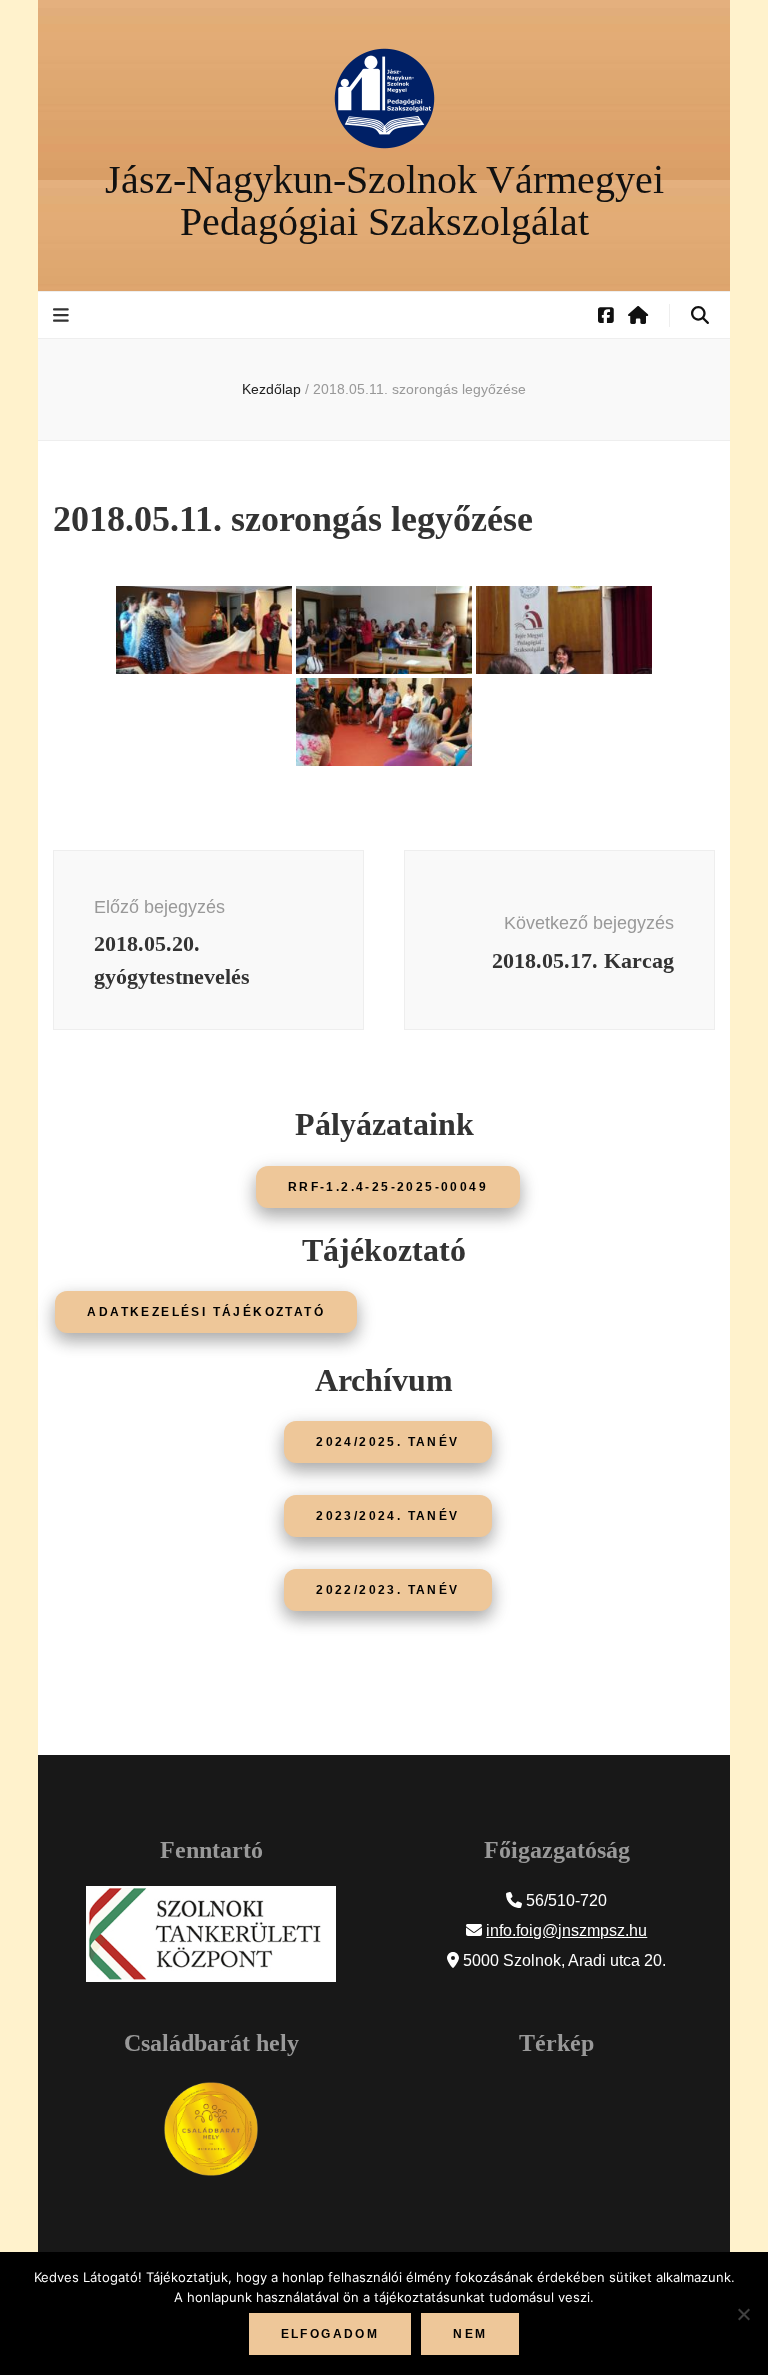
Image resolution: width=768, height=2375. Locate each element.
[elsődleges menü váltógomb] (63, 315)
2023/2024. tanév (387, 1516)
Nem (470, 2334)
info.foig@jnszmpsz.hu (566, 1930)
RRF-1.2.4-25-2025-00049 (388, 1187)
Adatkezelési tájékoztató (206, 1312)
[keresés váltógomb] (700, 315)
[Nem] (743, 2314)
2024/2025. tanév (387, 1442)
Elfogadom (330, 2334)
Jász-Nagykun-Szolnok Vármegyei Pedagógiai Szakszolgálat (384, 200)
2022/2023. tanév (387, 1590)
